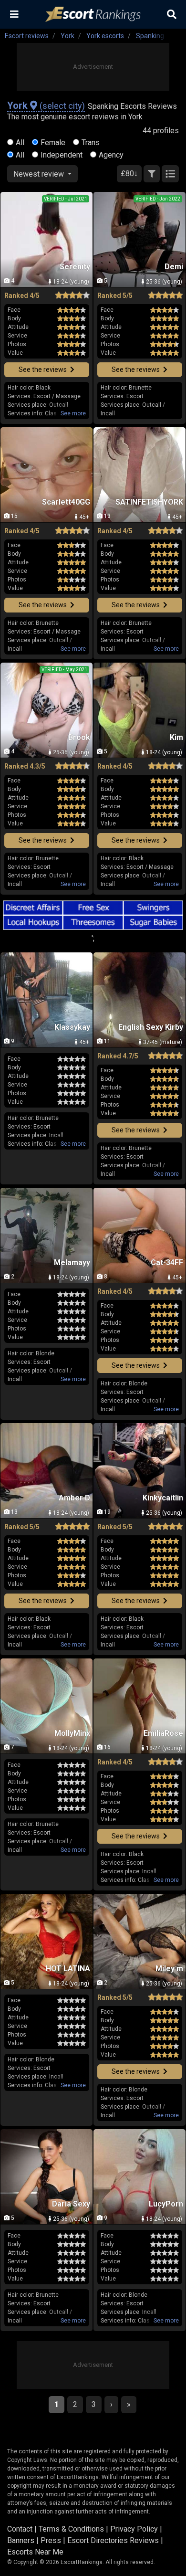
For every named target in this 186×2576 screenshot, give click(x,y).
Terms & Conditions (71, 2529)
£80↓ (129, 174)
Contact (20, 2529)
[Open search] (172, 14)
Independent (62, 155)
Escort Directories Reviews (113, 2540)
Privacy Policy (134, 2529)
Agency (111, 155)
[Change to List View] (170, 174)
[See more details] (73, 413)
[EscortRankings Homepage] (93, 15)
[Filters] (152, 174)
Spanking (150, 36)
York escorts (105, 36)
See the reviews (43, 370)
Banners (21, 2540)
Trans (91, 143)
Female (53, 143)
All (20, 143)
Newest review (40, 174)
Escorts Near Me (35, 2552)
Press (51, 2540)
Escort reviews (27, 36)
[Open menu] (14, 14)
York (67, 36)
